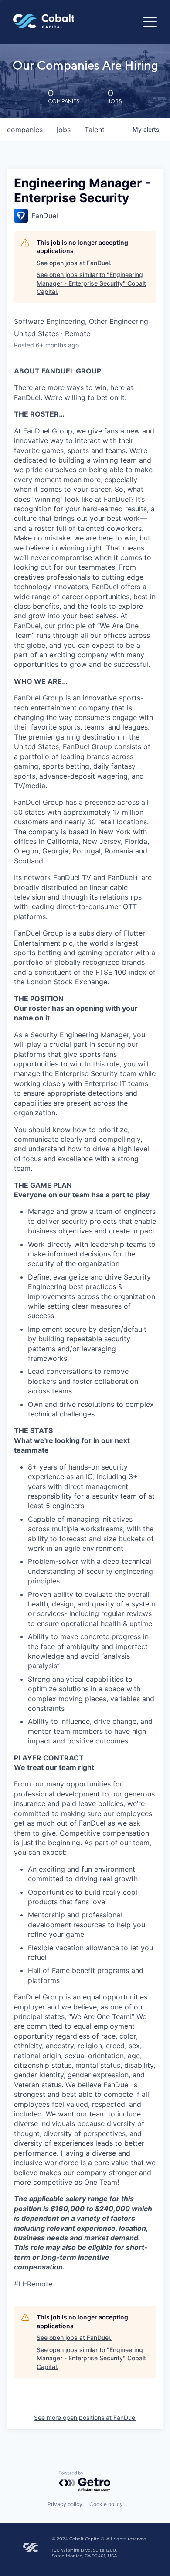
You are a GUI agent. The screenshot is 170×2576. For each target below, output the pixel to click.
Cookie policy (106, 2504)
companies (25, 130)
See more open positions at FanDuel (85, 2418)
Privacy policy (65, 2504)
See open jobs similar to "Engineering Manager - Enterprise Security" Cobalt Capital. (91, 283)
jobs (64, 130)
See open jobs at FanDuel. (74, 263)
